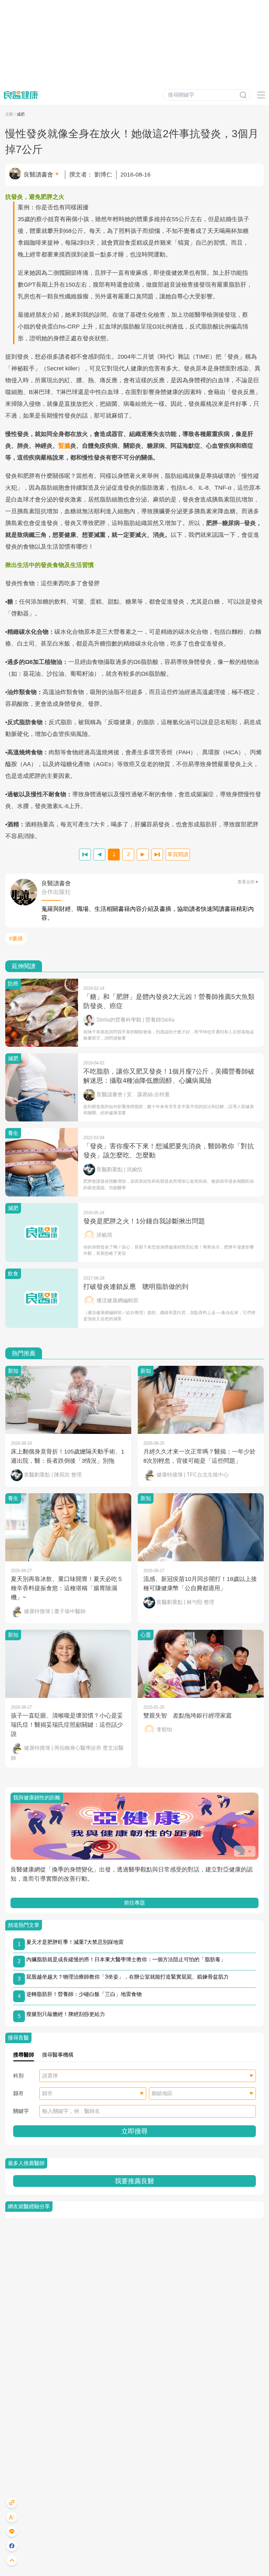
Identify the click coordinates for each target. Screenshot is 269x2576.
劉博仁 (103, 175)
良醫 (9, 114)
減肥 (21, 114)
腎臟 (64, 446)
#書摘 (16, 939)
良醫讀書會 (38, 175)
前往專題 (134, 1903)
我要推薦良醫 (134, 2181)
